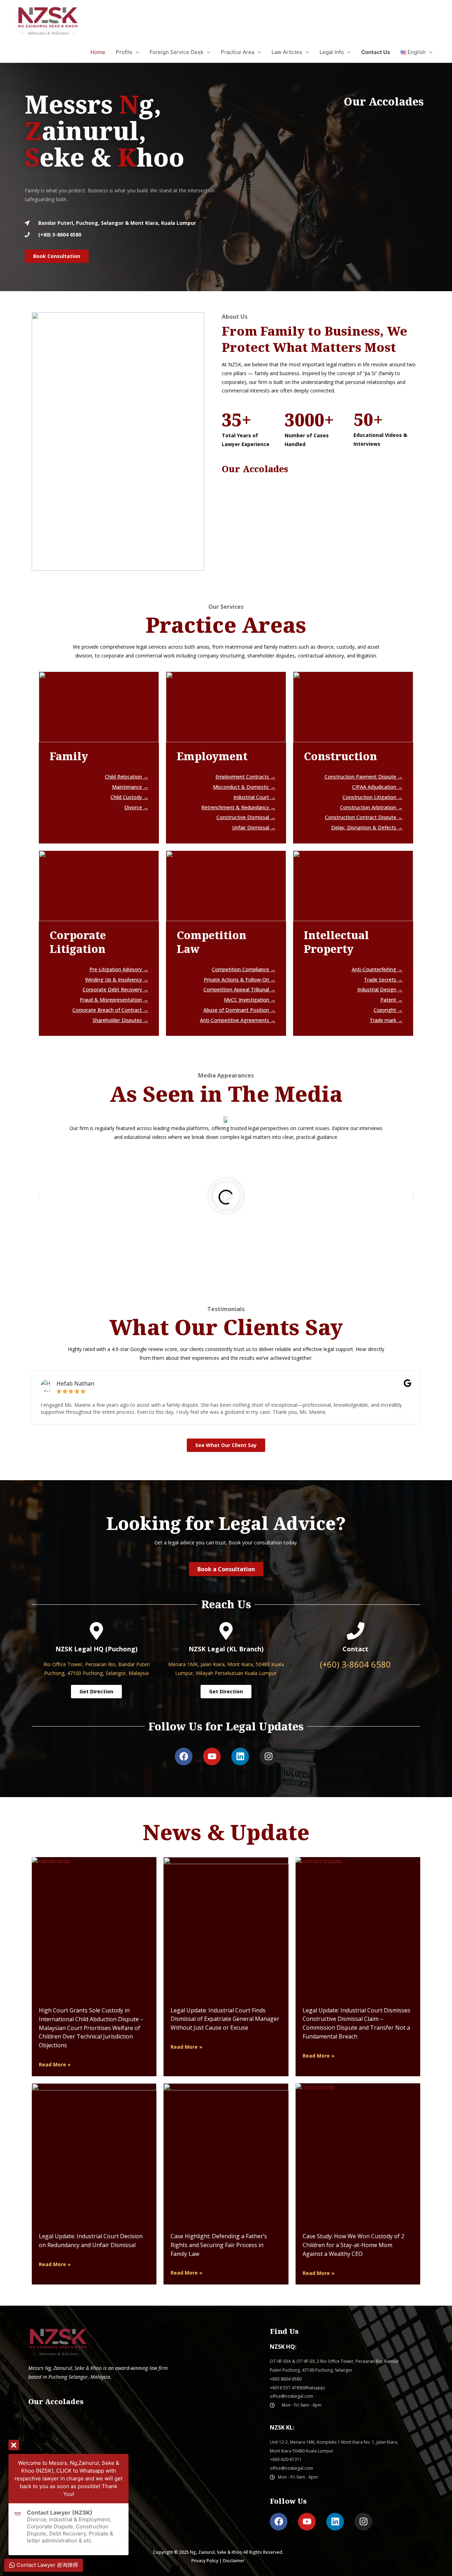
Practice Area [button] (237, 52)
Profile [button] (124, 52)
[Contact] (356, 1631)
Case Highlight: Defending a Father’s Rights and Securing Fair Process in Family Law (219, 2245)
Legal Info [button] (332, 52)
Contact (355, 1649)
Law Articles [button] (287, 52)
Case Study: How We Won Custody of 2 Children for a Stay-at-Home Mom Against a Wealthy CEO (353, 2245)
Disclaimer (234, 2561)
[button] (417, 52)
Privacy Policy (205, 2561)
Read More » (55, 2064)
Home (98, 52)
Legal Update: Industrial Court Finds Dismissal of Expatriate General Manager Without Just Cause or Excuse (225, 2019)
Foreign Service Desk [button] (177, 52)
